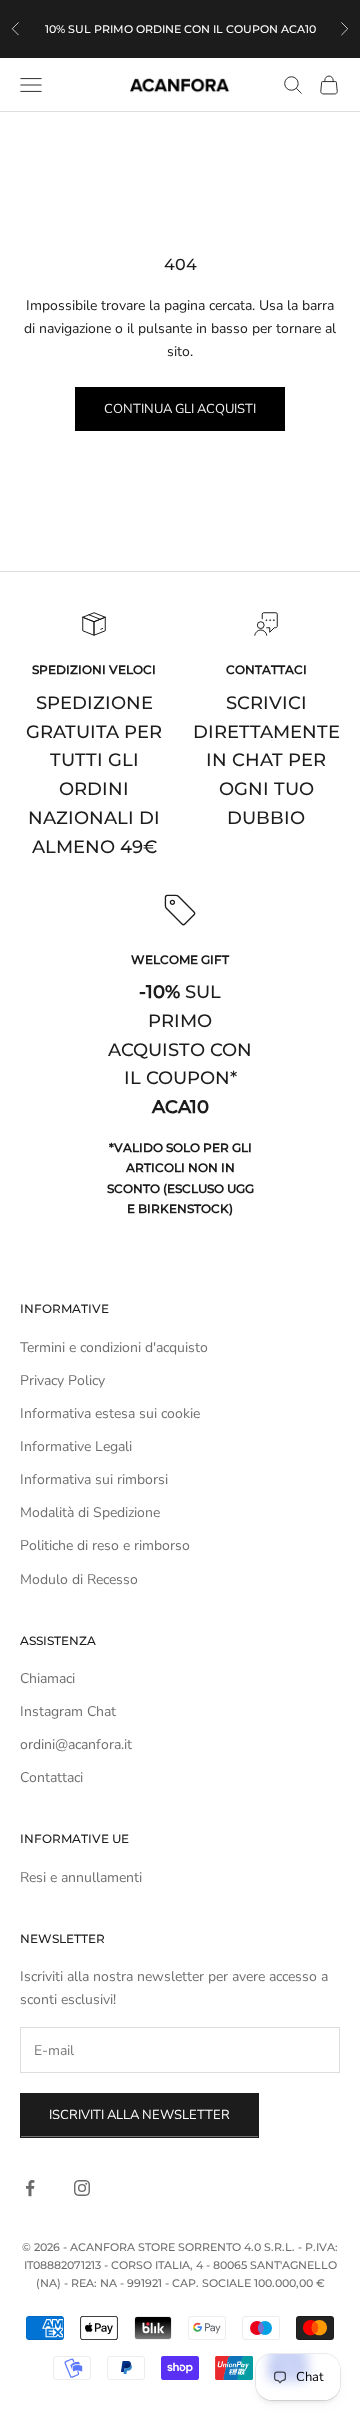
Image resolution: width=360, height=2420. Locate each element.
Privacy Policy (62, 1380)
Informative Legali (76, 1446)
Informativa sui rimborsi (94, 1479)
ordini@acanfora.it (76, 1744)
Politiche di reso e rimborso (105, 1545)
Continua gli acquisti (180, 409)
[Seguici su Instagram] (82, 2188)
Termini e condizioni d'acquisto (114, 1347)
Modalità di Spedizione (90, 1512)
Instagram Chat (68, 1711)
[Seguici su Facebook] (30, 2188)
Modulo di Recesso (79, 1579)
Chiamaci (47, 1678)
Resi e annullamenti (81, 1877)
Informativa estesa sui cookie (110, 1413)
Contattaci (51, 1777)
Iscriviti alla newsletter (139, 2115)
